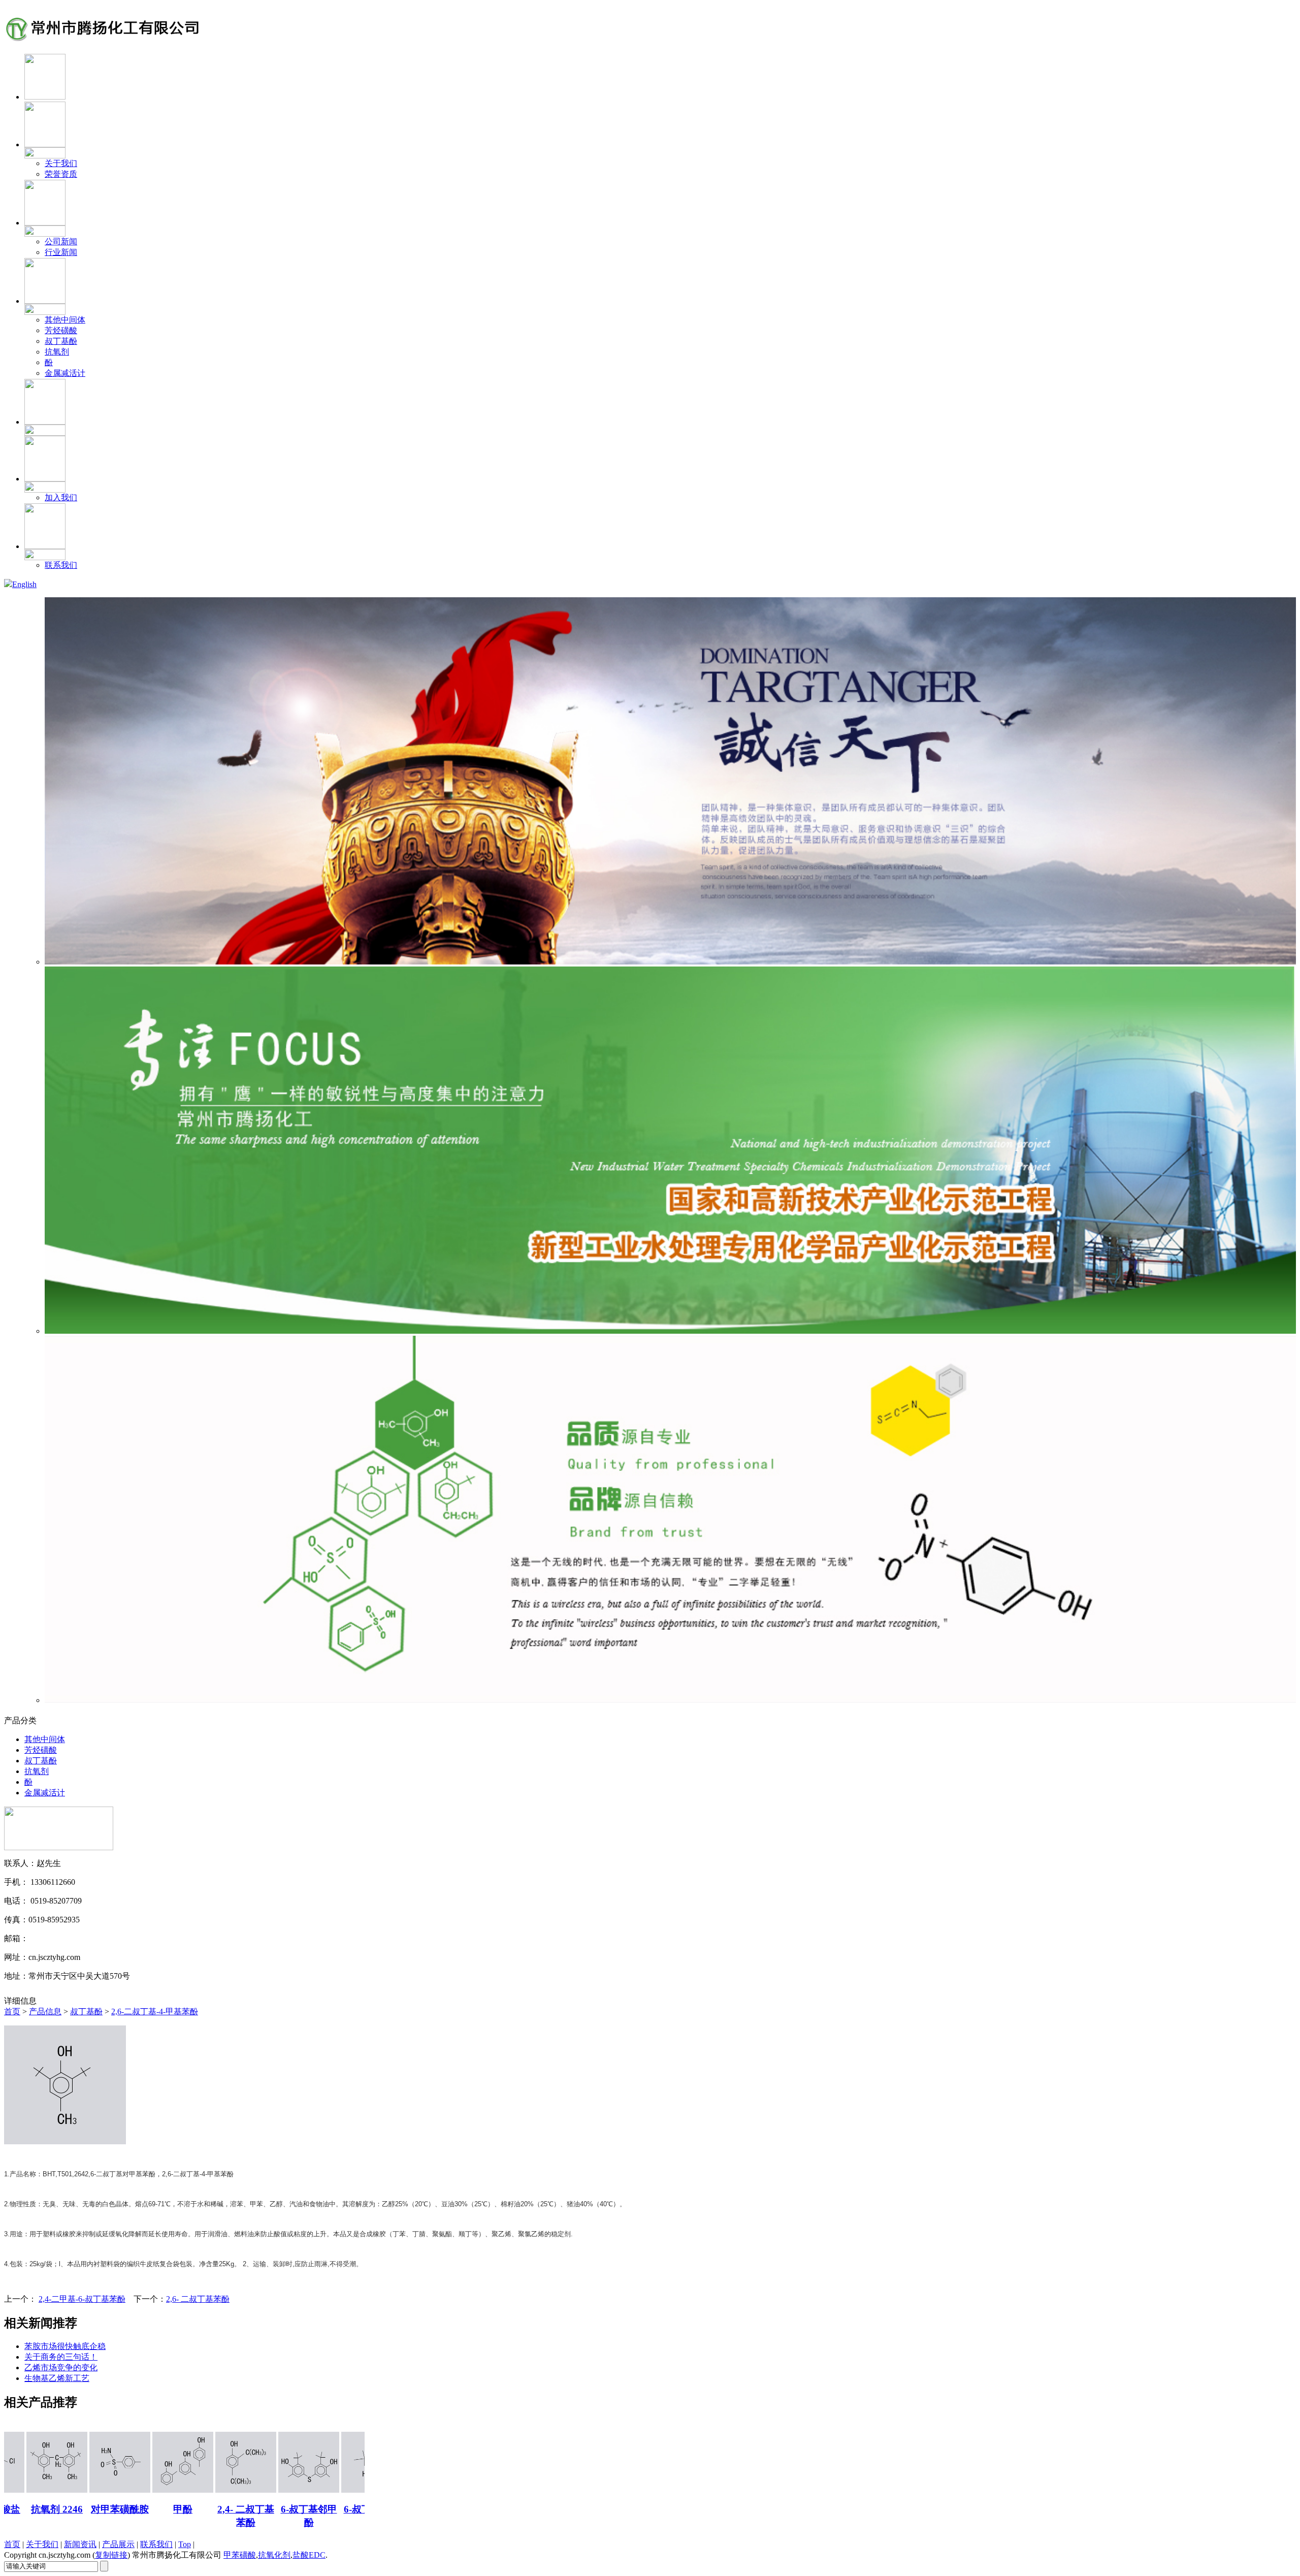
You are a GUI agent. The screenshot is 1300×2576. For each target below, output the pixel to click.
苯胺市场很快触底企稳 (65, 2346)
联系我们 (61, 565)
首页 (12, 2011)
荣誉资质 (61, 174)
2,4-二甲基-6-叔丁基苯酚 (82, 2299)
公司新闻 (61, 241)
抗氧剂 (57, 352)
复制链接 (111, 2555)
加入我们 (61, 497)
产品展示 (118, 2544)
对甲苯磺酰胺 (41, 2509)
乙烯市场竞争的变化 (61, 2368)
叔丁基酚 (61, 341)
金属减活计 (65, 373)
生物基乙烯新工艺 (57, 2378)
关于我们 (61, 163)
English (24, 584)
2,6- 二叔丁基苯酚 (198, 2299)
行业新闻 (61, 252)
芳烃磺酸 (61, 330)
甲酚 (104, 2509)
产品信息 (45, 2011)
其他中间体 (65, 320)
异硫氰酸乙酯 (355, 2509)
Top (185, 2544)
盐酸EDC (309, 2555)
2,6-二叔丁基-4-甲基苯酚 (155, 2011)
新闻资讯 (80, 2544)
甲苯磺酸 (240, 2555)
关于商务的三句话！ (61, 2357)
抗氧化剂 (274, 2555)
